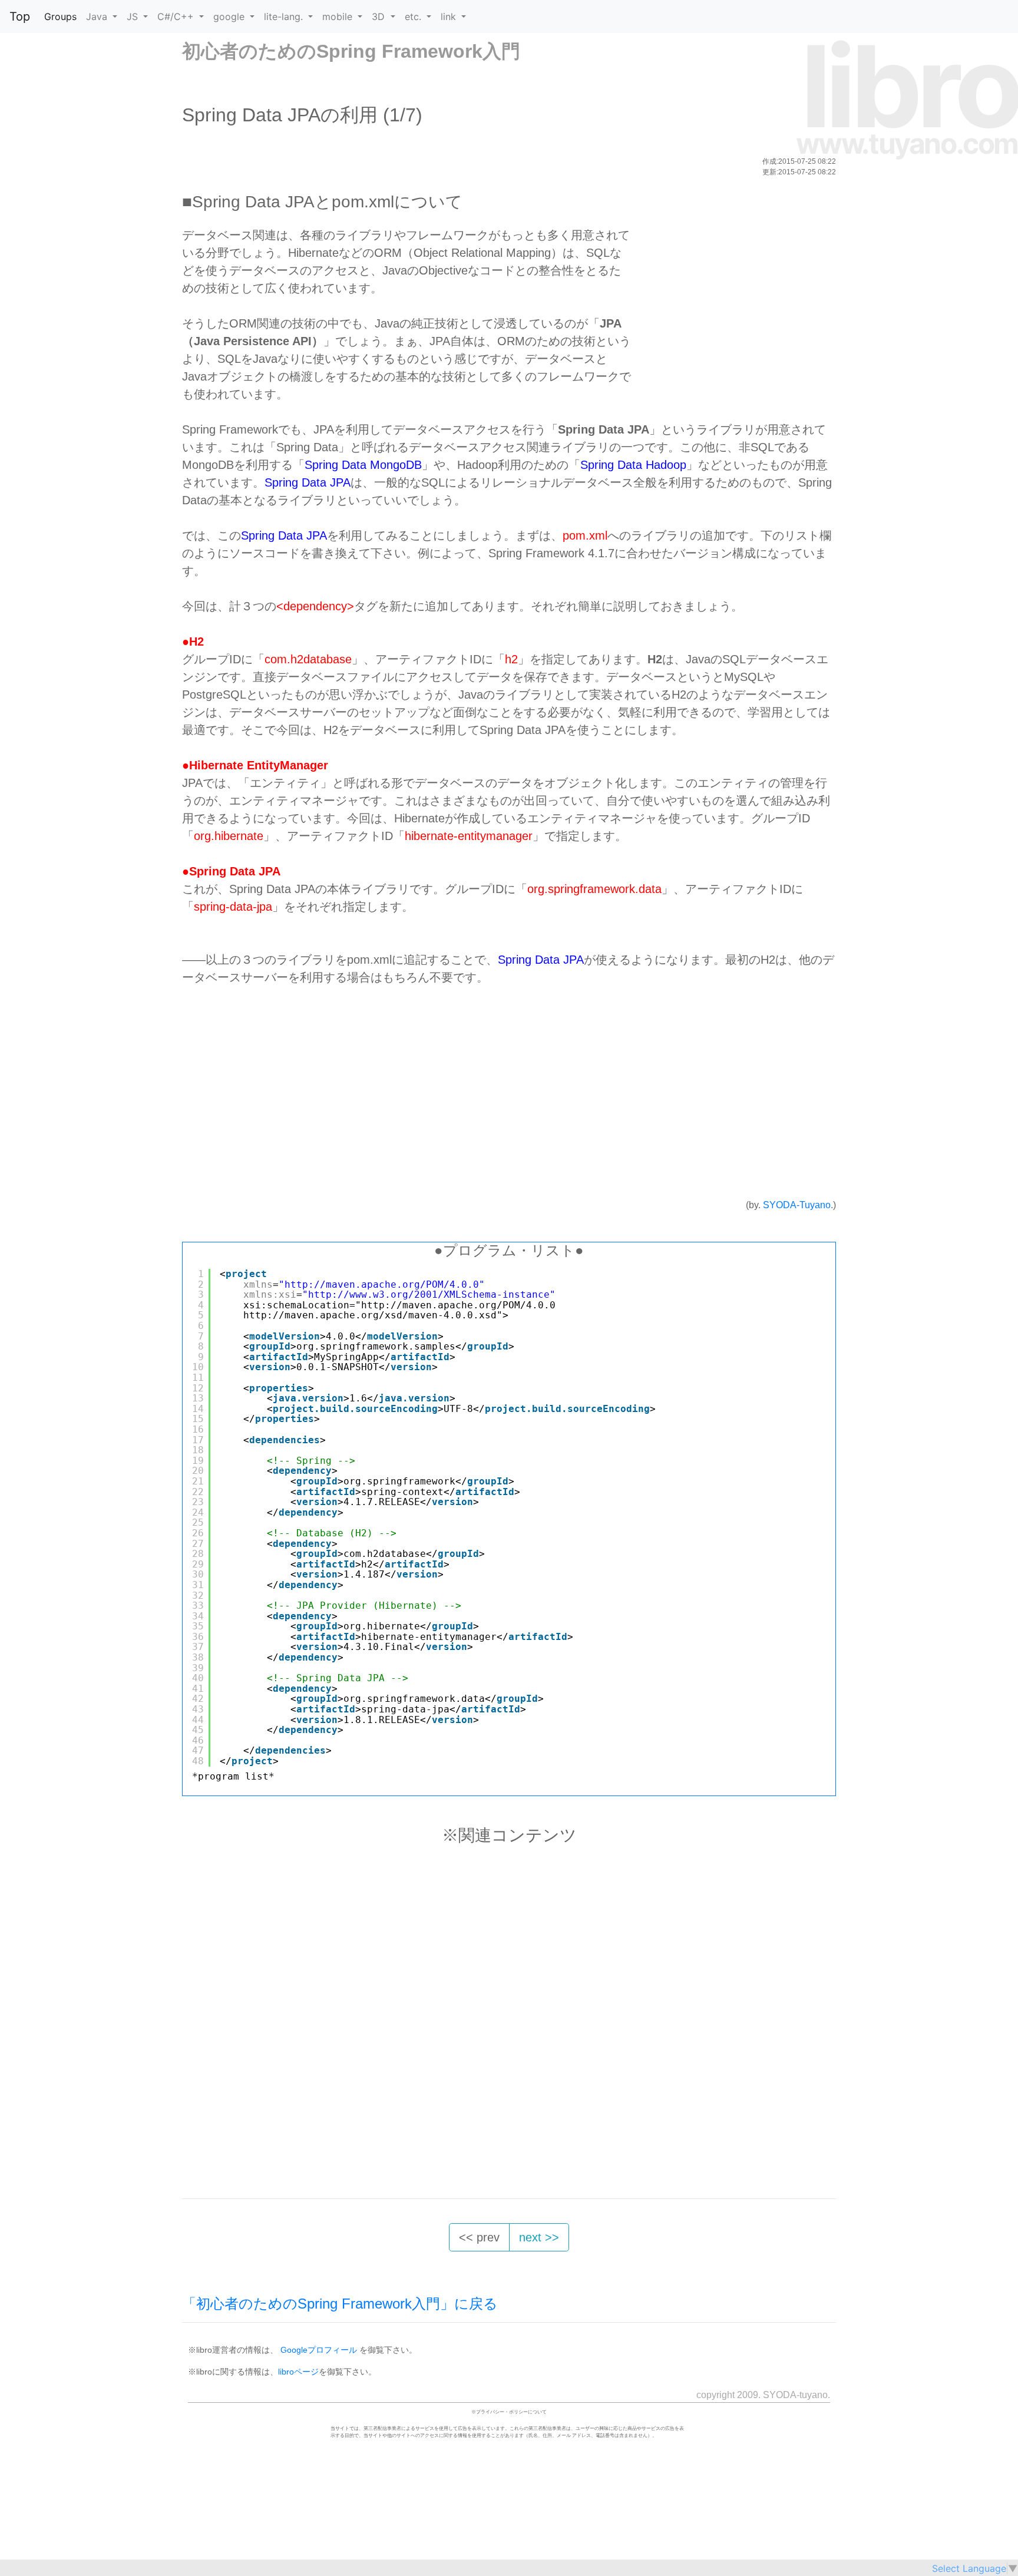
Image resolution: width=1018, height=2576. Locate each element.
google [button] (230, 16)
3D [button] (380, 16)
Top (20, 16)
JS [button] (134, 16)
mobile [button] (339, 16)
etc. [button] (414, 16)
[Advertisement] (731, 309)
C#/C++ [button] (177, 16)
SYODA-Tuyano (797, 1205)
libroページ (298, 2372)
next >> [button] (539, 2237)
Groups (60, 16)
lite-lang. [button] (285, 16)
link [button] (450, 16)
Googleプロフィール (319, 2350)
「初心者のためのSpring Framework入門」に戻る (340, 2304)
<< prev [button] (479, 2237)
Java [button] (98, 16)
